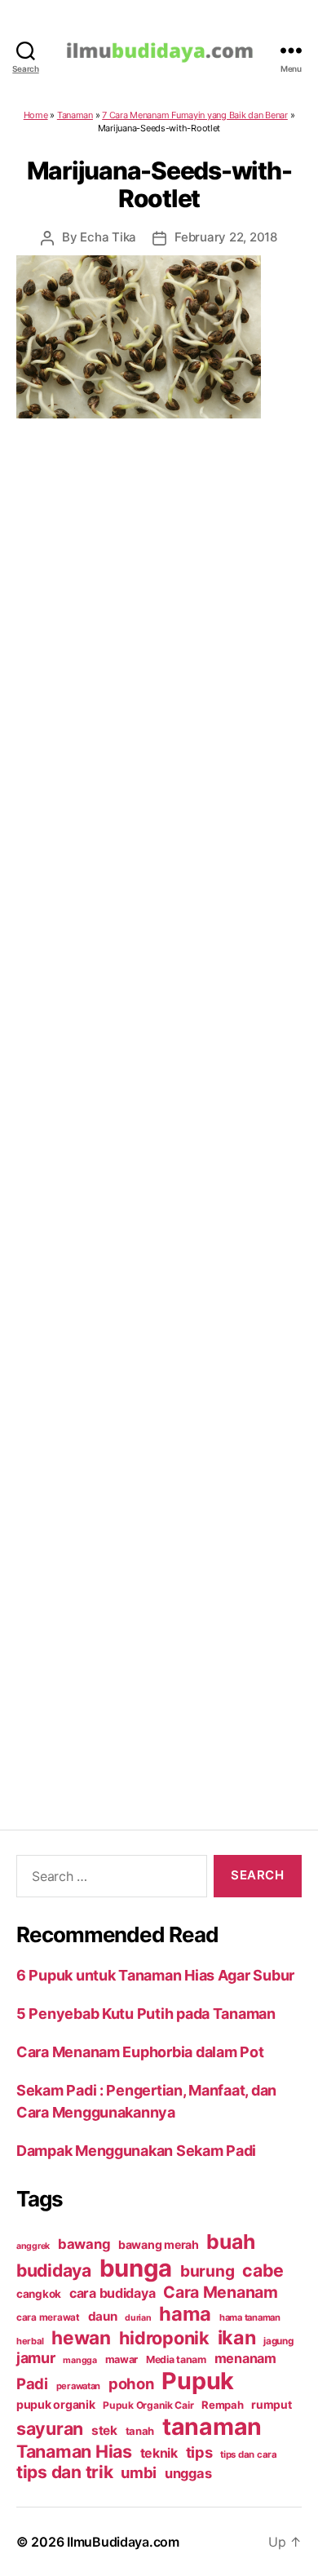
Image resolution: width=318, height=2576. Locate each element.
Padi (32, 2383)
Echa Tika (108, 237)
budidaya (54, 2270)
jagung (278, 2341)
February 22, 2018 (226, 237)
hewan (81, 2337)
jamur (36, 2358)
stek (104, 2430)
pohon (131, 2383)
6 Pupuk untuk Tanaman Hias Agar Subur (155, 1975)
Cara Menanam (221, 2292)
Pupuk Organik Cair (148, 2405)
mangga (79, 2360)
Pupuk (198, 2381)
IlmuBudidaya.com (123, 2542)
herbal (30, 2341)
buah (230, 2242)
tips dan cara (249, 2454)
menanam (245, 2358)
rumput (271, 2405)
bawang (84, 2244)
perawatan (79, 2386)
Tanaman (75, 115)
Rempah (222, 2405)
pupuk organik (56, 2404)
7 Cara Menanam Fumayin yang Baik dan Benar (195, 115)
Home (36, 115)
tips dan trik (65, 2472)
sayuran (50, 2428)
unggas (188, 2473)
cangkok (39, 2294)
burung (207, 2271)
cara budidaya (113, 2293)
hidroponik (164, 2338)
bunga (136, 2268)
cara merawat (48, 2317)
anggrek (33, 2246)
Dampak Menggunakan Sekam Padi (136, 2151)
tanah (140, 2431)
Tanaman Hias (74, 2451)
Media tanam (176, 2359)
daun (103, 2316)
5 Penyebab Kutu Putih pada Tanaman (146, 2014)
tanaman (212, 2426)
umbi (139, 2472)
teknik (159, 2453)
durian (138, 2318)
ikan (237, 2337)
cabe (263, 2270)
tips (199, 2452)
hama (185, 2314)
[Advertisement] (159, 1103)
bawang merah (159, 2244)
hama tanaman (250, 2317)
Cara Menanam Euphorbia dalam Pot (140, 2052)
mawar (122, 2359)
